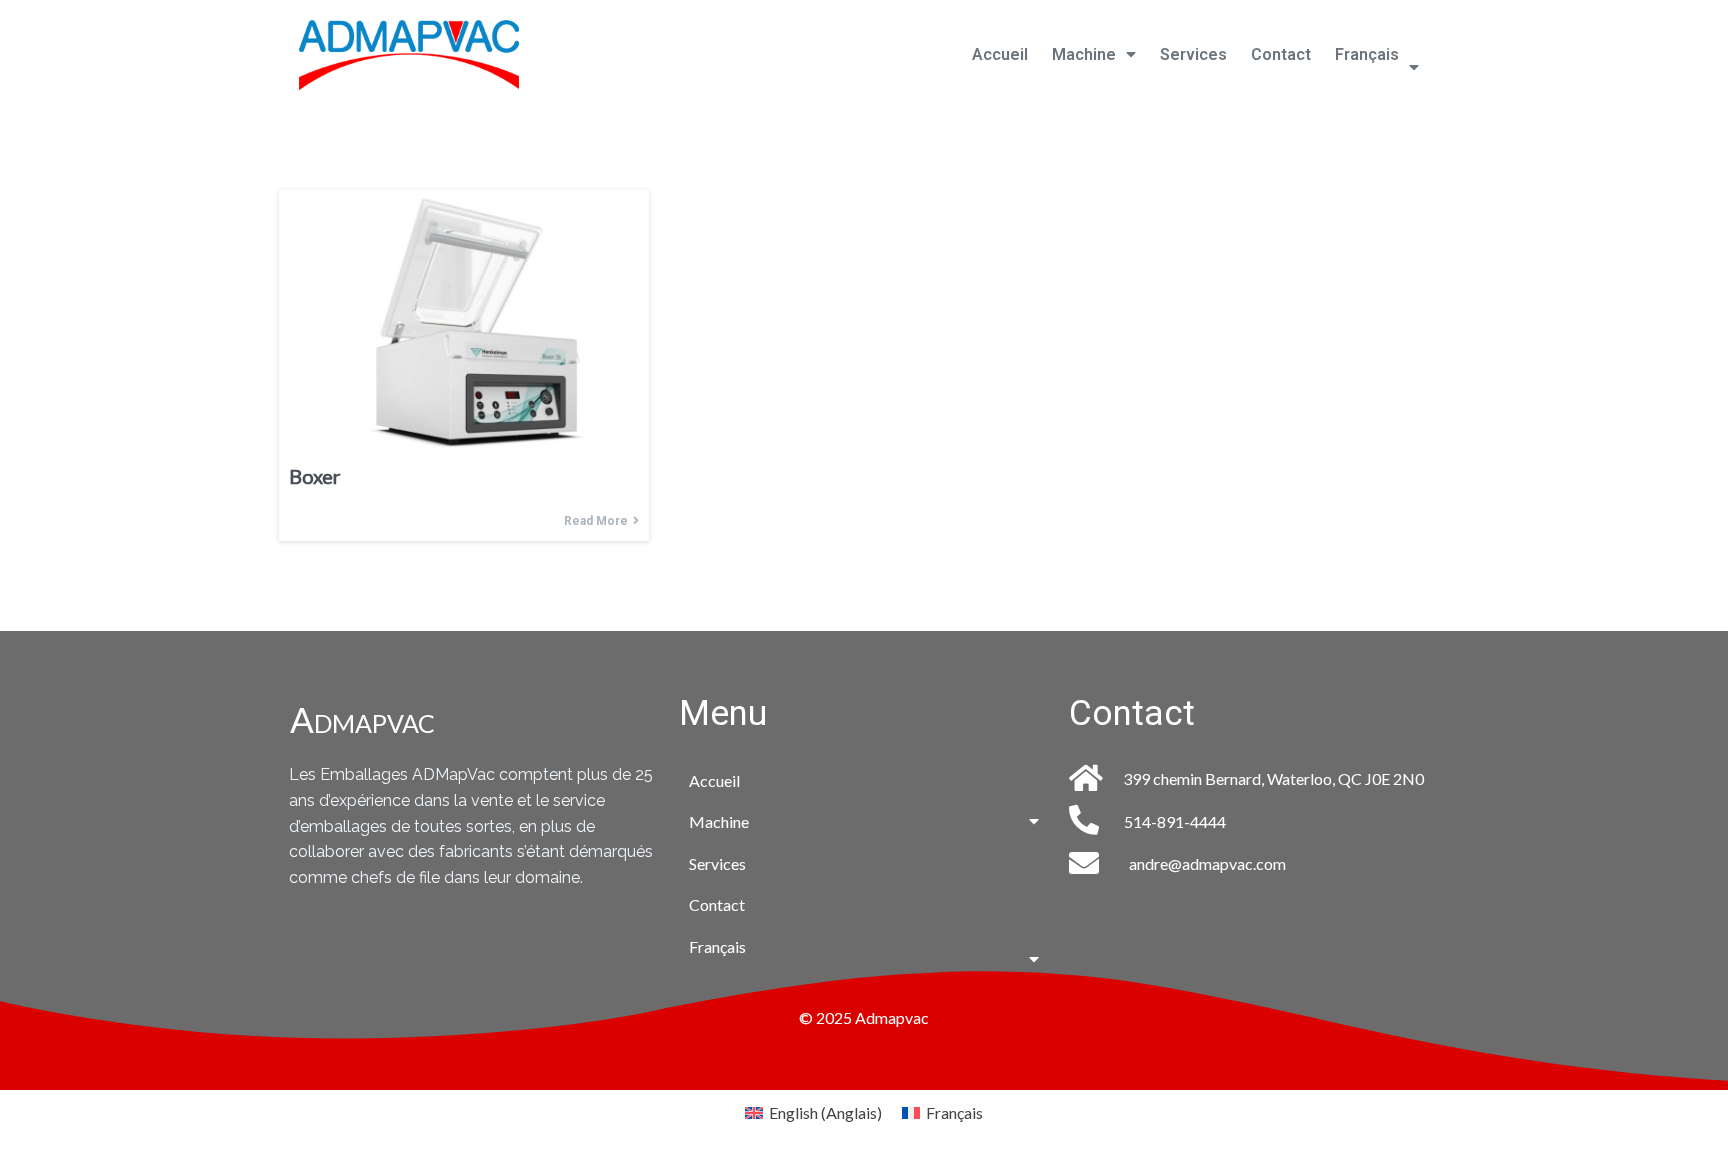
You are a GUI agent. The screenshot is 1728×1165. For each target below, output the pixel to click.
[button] (1094, 55)
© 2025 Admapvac (864, 1017)
